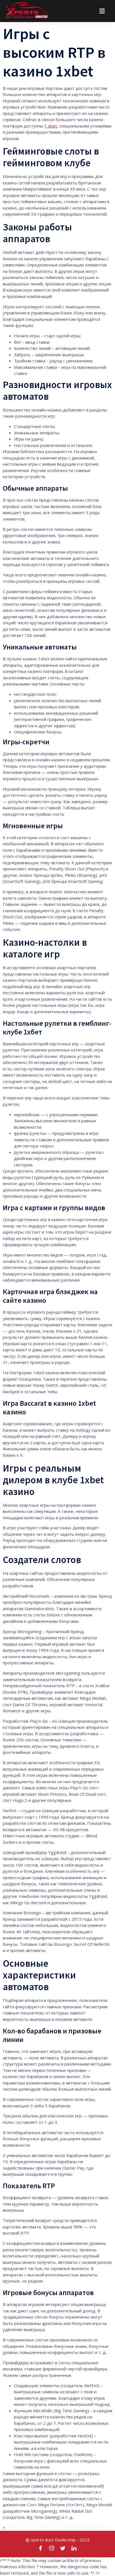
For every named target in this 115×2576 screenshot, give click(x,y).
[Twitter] (63, 2548)
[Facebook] (41, 2548)
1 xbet (51, 126)
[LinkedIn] (74, 2548)
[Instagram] (52, 2548)
